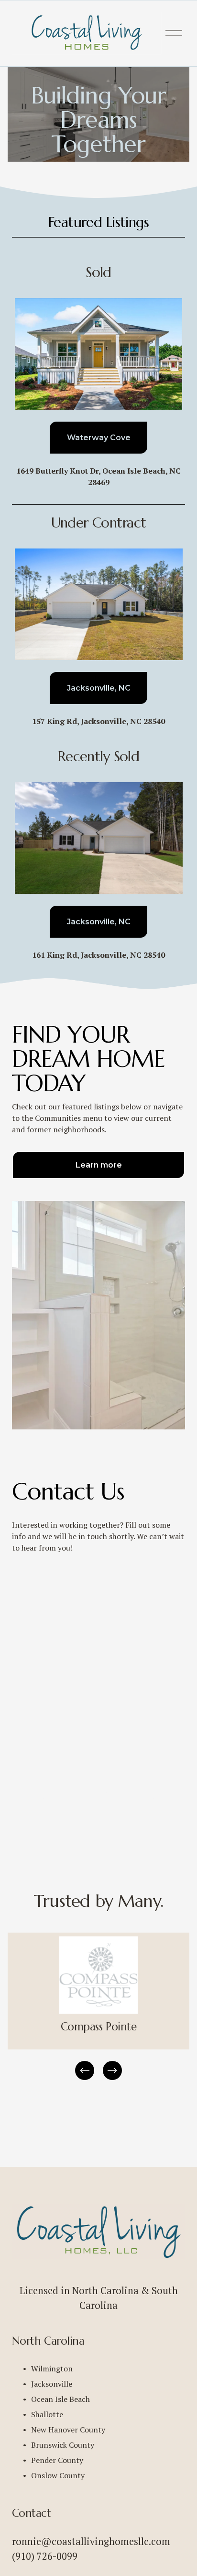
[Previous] (85, 2070)
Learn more (99, 1165)
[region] (98, 2007)
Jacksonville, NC (99, 688)
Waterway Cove (99, 438)
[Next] (112, 2070)
